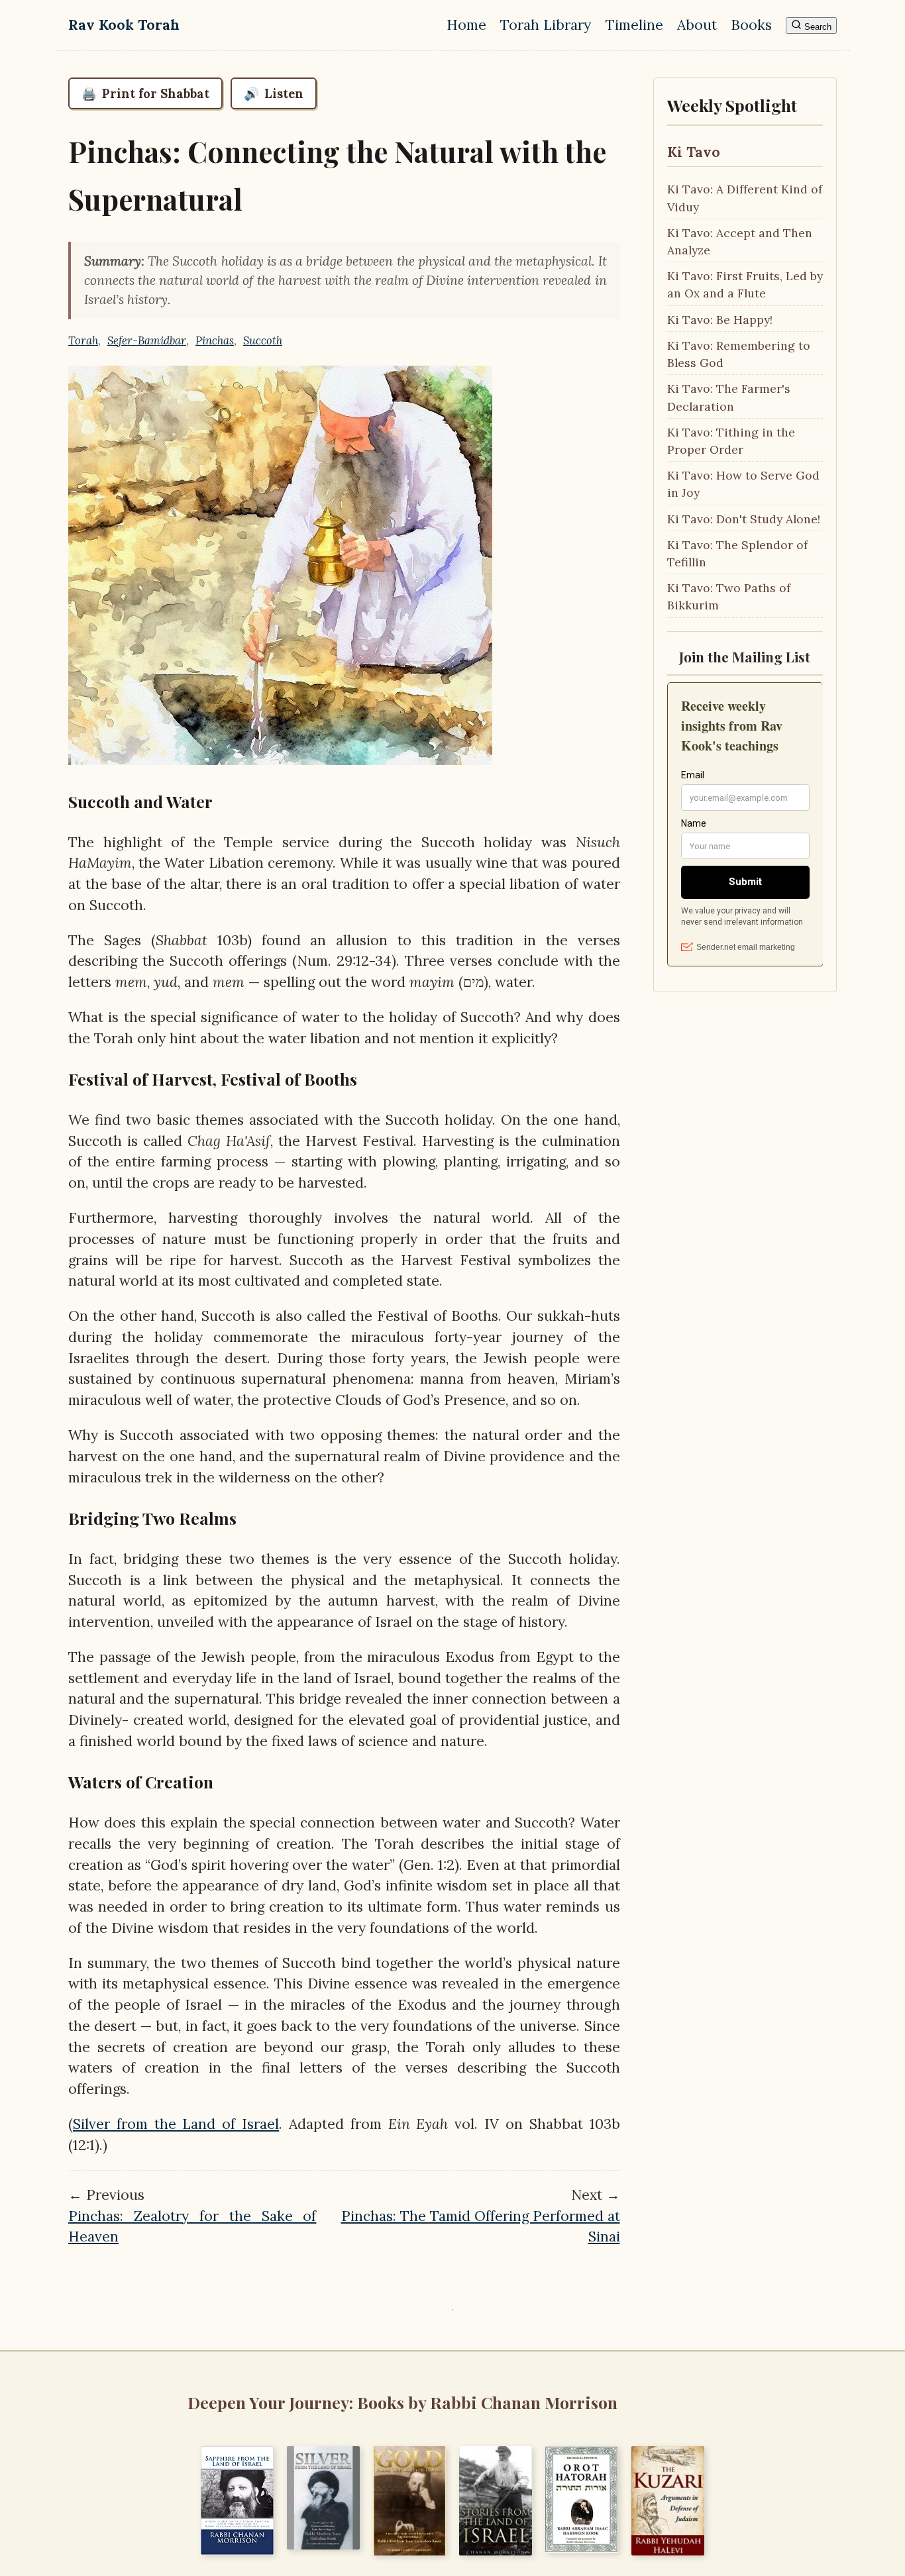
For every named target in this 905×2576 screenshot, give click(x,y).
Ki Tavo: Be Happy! (720, 320)
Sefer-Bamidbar (147, 340)
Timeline (634, 25)
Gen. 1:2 (429, 1865)
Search (817, 27)
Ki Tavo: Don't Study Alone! (744, 519)
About (697, 25)
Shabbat (182, 940)
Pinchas (215, 340)
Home (466, 25)
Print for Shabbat (145, 93)
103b (227, 940)
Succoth (263, 340)
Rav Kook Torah (124, 25)
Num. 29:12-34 (344, 961)
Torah (83, 340)
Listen (274, 93)
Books (751, 25)
